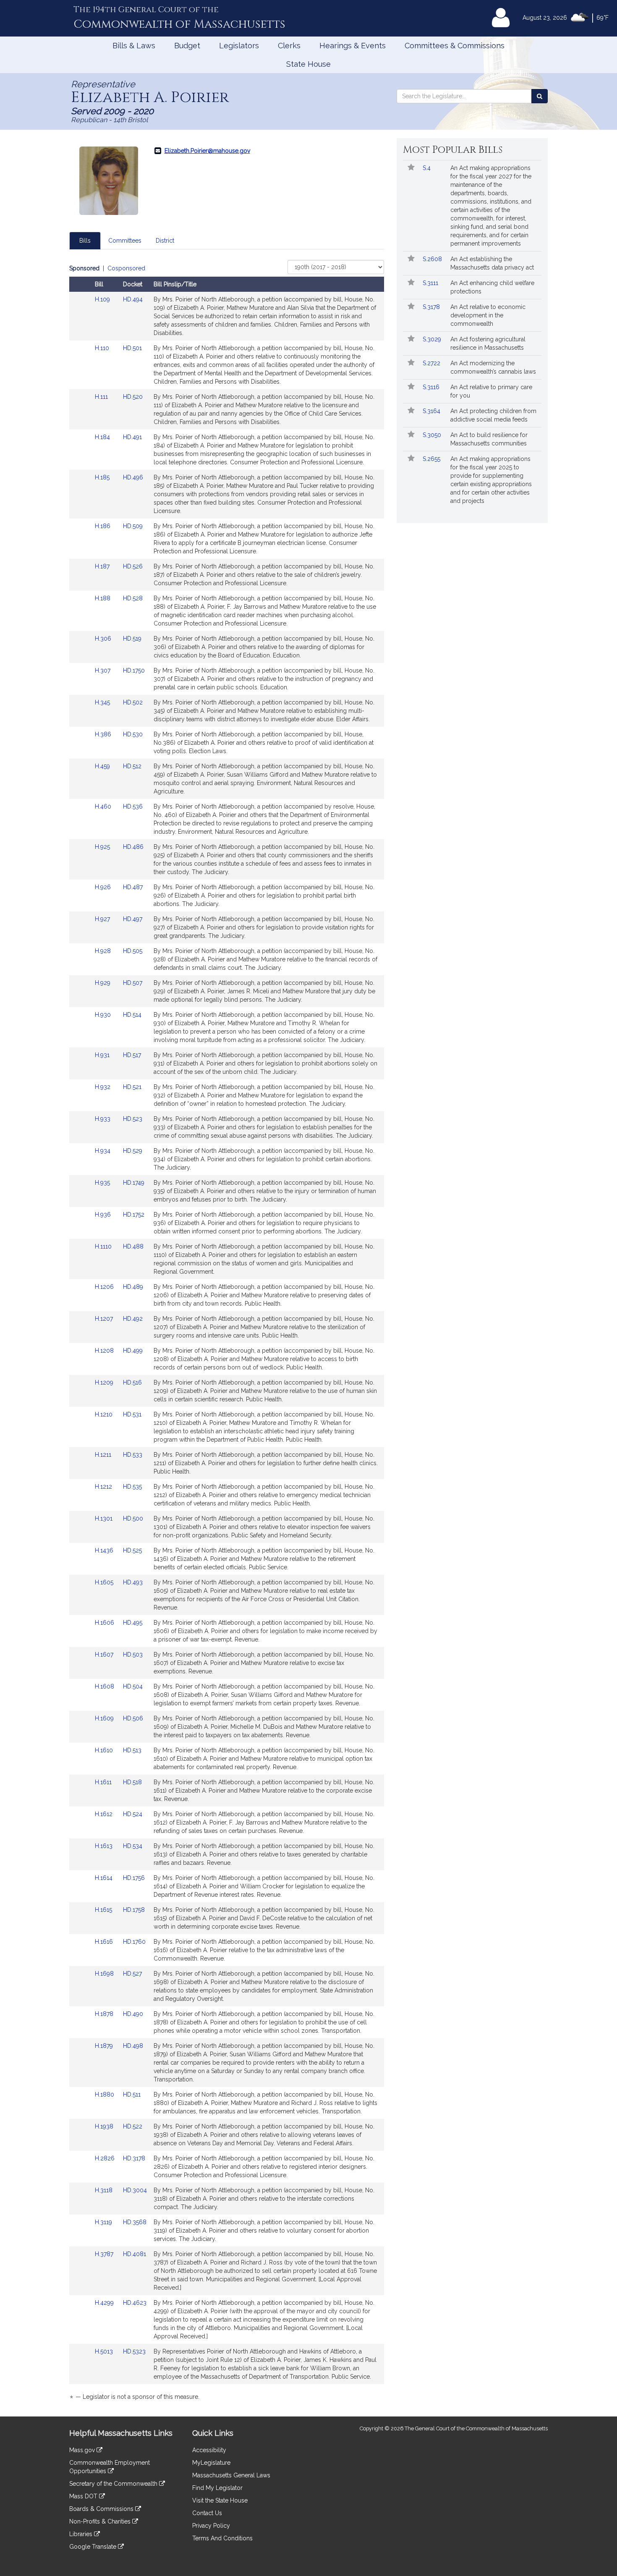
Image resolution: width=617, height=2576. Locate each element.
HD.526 (133, 566)
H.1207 (105, 1319)
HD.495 (133, 1623)
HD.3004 (135, 2190)
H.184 (103, 437)
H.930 (104, 1015)
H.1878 (105, 2014)
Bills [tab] (85, 241)
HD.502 (133, 702)
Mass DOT (84, 2496)
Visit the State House (220, 2500)
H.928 (104, 951)
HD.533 (133, 1455)
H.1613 (105, 1846)
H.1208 (105, 1351)
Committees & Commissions (455, 46)
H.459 (103, 766)
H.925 (103, 847)
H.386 (104, 734)
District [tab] (165, 241)
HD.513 (132, 1750)
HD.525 (132, 1550)
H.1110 (104, 1246)
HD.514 (132, 1015)
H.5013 (105, 2351)
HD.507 (133, 983)
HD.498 (133, 2046)
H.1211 (104, 1455)
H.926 (104, 887)
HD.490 (133, 2014)
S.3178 (432, 307)
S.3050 (433, 435)
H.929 (103, 983)
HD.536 (133, 806)
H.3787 (105, 2254)
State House (308, 64)
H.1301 (105, 1518)
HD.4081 (135, 2254)
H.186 (103, 526)
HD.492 (133, 1319)
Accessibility (209, 2450)
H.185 (103, 477)
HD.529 (133, 1151)
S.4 (427, 168)
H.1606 (105, 1623)
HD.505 (133, 951)
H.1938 (105, 2126)
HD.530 (133, 734)
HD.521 (132, 1087)
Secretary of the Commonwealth (114, 2484)
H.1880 (105, 2094)
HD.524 (133, 1814)
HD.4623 (135, 2303)
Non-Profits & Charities (101, 2521)
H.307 (103, 670)
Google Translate (94, 2547)
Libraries (82, 2534)
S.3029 (433, 339)
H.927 (103, 919)
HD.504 (133, 1686)
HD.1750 (134, 670)
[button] (411, 168)
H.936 (104, 1215)
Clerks (289, 46)
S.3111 (431, 283)
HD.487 (133, 887)
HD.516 (132, 1382)
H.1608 (105, 1686)
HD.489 (133, 1287)
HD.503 (133, 1655)
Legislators (239, 46)
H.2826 (106, 2158)
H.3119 (104, 2222)
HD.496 (133, 477)
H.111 (102, 397)
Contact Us (207, 2513)
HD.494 (133, 299)
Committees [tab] (125, 241)
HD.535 (132, 1487)
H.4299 (105, 2303)
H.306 (104, 639)
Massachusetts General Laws (231, 2475)
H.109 (103, 299)
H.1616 (105, 1942)
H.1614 (105, 1878)
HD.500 (133, 1518)
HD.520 (133, 397)
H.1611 (104, 1782)
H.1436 (105, 1550)
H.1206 (105, 1287)
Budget (187, 46)
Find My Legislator (217, 2488)
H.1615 (104, 1910)
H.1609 (105, 1718)
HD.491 (132, 437)
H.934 (103, 1151)
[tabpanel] (227, 1334)
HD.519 (132, 639)
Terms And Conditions (222, 2538)
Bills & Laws (134, 46)
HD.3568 (135, 2222)
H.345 (103, 702)
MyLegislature (211, 2463)
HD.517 (132, 1055)
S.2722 (432, 363)
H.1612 (105, 1814)
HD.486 (133, 847)
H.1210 (105, 1414)
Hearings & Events (353, 46)
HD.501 (132, 348)
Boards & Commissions (102, 2509)
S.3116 (432, 387)
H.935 (103, 1183)
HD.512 (132, 766)
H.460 (104, 806)
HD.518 (132, 1782)
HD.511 (132, 2094)
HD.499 (133, 1351)
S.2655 (432, 459)
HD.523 (133, 1119)
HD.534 (133, 1846)
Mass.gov (83, 2450)
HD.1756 (134, 1878)
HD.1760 (134, 1942)
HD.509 (133, 526)
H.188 (103, 598)
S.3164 (432, 411)
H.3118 (105, 2190)
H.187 (103, 566)
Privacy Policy (211, 2526)
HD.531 (132, 1414)
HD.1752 (134, 1215)
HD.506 (133, 1718)
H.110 (103, 348)
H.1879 (105, 2046)
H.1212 (104, 1487)
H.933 (103, 1119)
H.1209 (105, 1382)
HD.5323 (134, 2351)
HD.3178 (134, 2158)
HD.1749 (134, 1183)
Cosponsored (126, 268)
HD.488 (133, 1246)
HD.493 (133, 1582)
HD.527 (132, 1974)
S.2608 (433, 259)
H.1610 (105, 1750)
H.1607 (105, 1655)
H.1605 (105, 1582)
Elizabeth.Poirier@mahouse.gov (207, 151)
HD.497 (133, 919)
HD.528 (133, 598)
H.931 (103, 1055)
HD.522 (133, 2126)
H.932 (103, 1087)
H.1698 (105, 1974)
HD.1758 (134, 1910)
